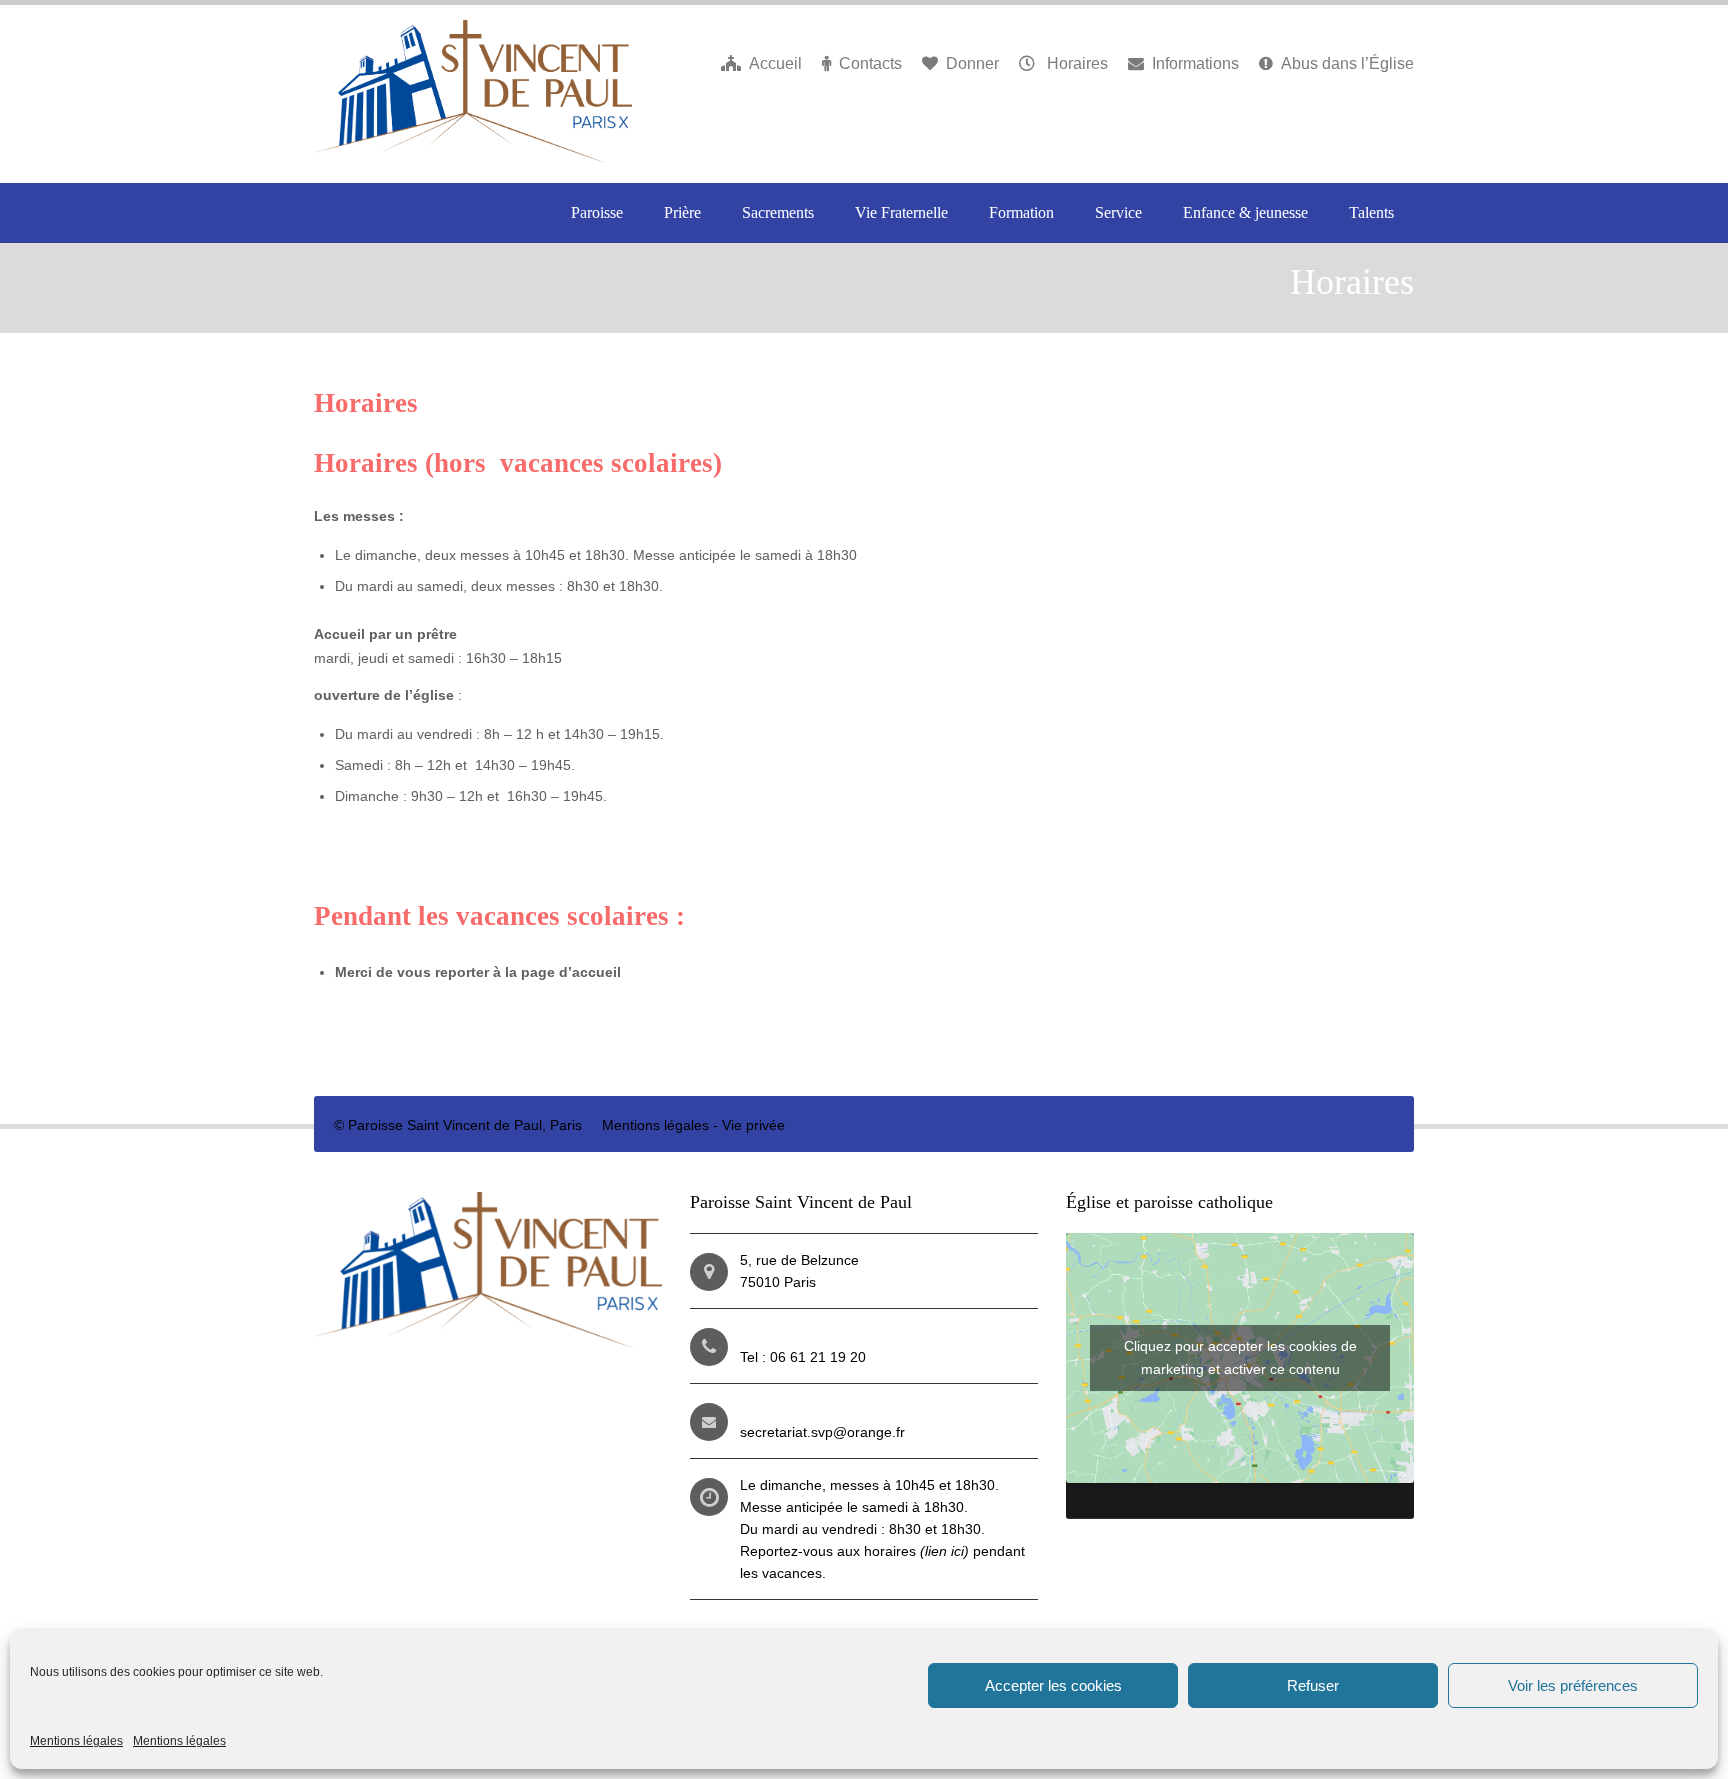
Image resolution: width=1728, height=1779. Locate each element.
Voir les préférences (1573, 1685)
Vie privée (753, 1125)
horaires (916, 1551)
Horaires (1075, 63)
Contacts (870, 63)
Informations (1195, 63)
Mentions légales (76, 1741)
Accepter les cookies (1053, 1685)
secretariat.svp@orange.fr (822, 1432)
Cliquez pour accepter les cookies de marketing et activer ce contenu (1240, 1357)
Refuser (1313, 1685)
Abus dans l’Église (1347, 63)
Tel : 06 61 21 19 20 (803, 1357)
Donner (972, 63)
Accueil (775, 63)
